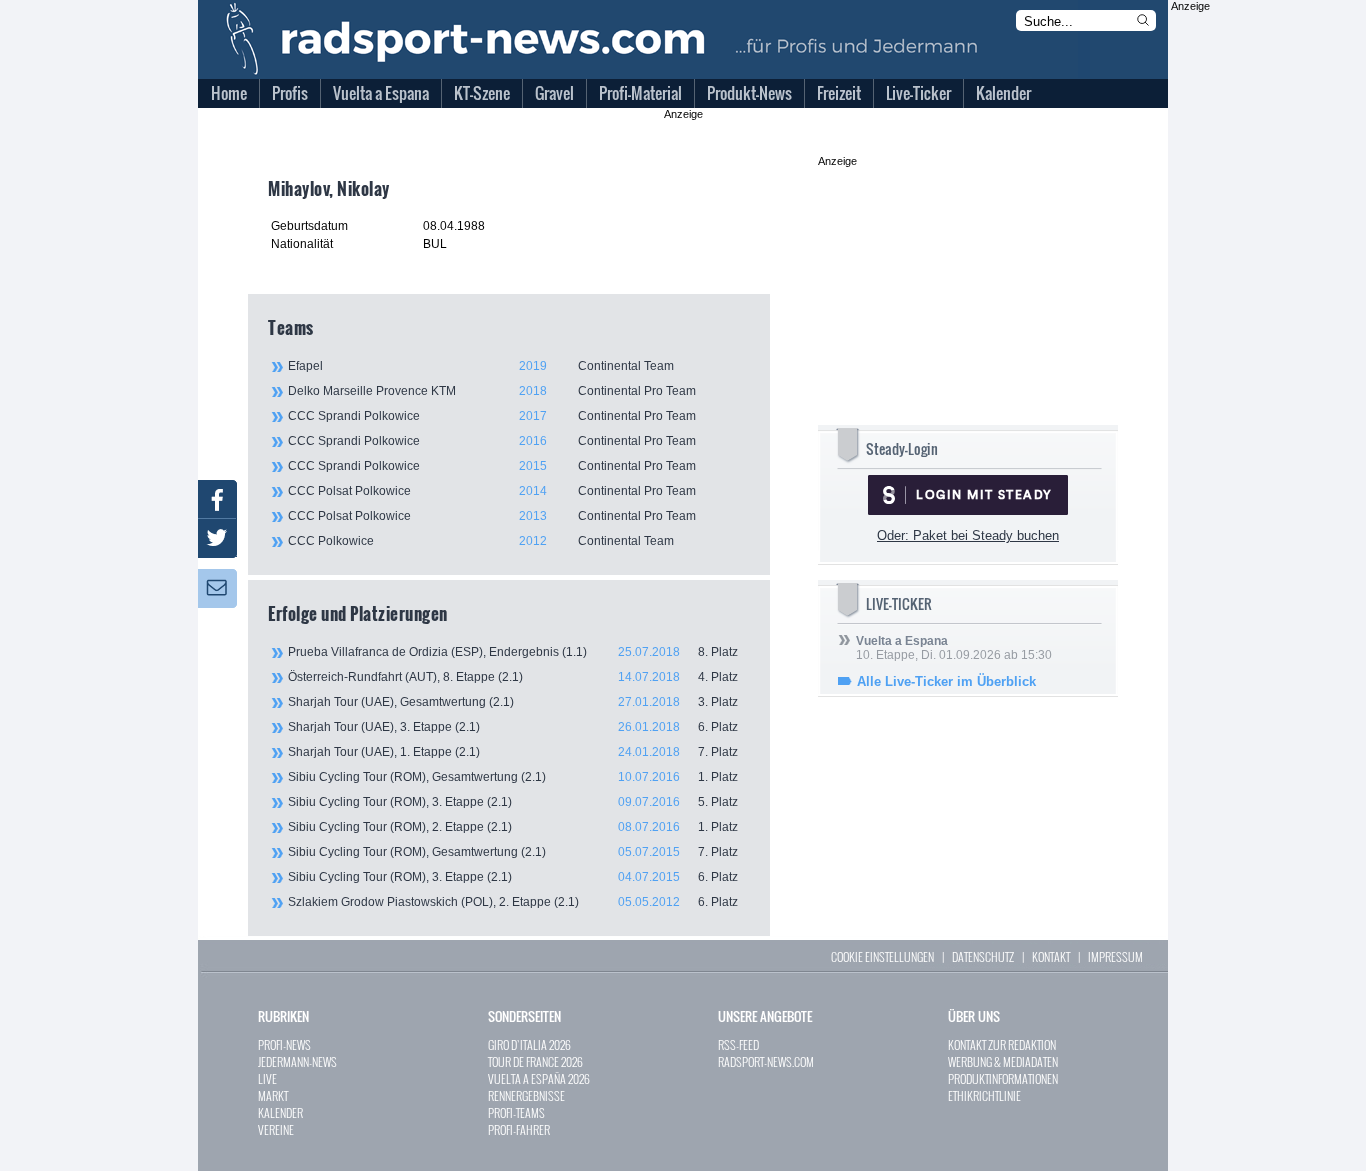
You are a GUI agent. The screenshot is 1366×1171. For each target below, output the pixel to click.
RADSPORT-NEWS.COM (766, 1061)
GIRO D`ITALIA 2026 (529, 1044)
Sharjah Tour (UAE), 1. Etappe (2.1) (513, 752)
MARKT (273, 1095)
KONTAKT (1051, 956)
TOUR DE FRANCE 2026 (535, 1061)
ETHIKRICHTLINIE (984, 1095)
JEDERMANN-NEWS (297, 1061)
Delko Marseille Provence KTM (492, 391)
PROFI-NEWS (284, 1044)
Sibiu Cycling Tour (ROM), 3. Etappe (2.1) (513, 802)
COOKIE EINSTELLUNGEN (882, 956)
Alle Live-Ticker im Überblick (946, 681)
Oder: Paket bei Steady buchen (968, 535)
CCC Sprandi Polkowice (492, 416)
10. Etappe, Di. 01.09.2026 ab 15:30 (954, 648)
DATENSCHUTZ (983, 956)
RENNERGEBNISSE (526, 1095)
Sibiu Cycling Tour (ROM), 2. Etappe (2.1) (513, 827)
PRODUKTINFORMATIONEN (1003, 1078)
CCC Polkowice (481, 541)
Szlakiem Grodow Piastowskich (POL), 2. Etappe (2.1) (513, 902)
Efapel (481, 366)
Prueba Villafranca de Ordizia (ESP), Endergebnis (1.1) (513, 652)
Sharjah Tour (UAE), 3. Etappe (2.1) (513, 727)
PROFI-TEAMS (516, 1112)
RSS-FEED (738, 1044)
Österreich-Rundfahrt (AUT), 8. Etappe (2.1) (513, 677)
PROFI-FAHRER (519, 1129)
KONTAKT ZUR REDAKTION (1002, 1044)
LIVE (267, 1078)
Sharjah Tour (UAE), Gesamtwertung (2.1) (513, 702)
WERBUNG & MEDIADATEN (1003, 1061)
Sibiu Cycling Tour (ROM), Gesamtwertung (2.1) (513, 777)
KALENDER (280, 1112)
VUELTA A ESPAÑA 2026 (539, 1078)
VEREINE (276, 1129)
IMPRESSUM (1115, 956)
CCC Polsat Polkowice (492, 491)
